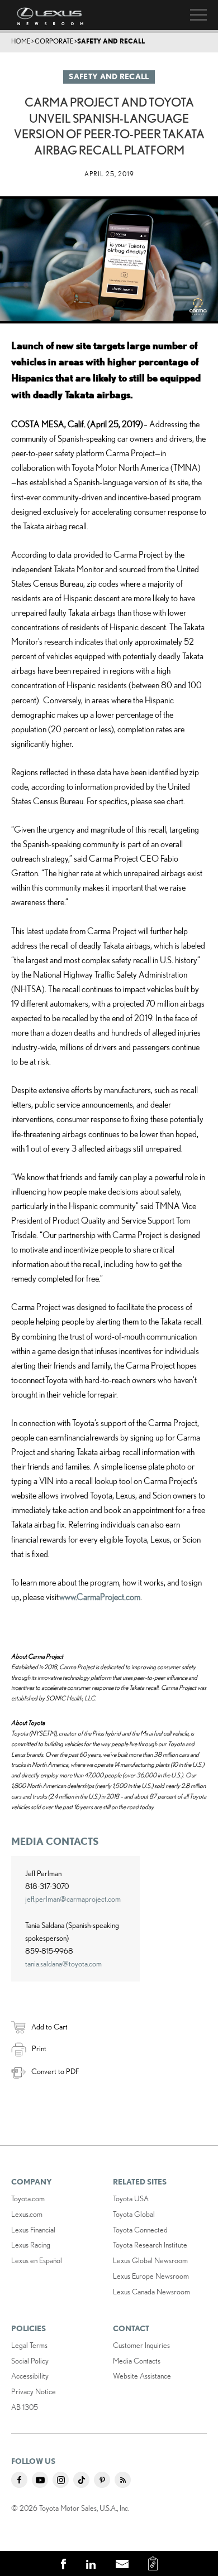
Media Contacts (137, 2361)
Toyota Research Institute (150, 2245)
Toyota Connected (140, 2230)
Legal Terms (29, 2345)
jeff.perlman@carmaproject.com (73, 1899)
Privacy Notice (34, 2391)
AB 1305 (25, 2407)
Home (21, 41)
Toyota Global (134, 2214)
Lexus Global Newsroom (150, 2260)
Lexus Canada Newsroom (151, 2292)
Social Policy (30, 2361)
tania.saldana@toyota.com (63, 1964)
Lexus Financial (33, 2230)
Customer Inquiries (141, 2345)
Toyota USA (131, 2198)
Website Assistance (142, 2376)
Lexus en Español (37, 2260)
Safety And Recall (111, 41)
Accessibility (30, 2376)
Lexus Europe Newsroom (151, 2276)
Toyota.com (28, 2198)
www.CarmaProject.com (100, 1597)
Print (39, 2048)
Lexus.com (27, 2214)
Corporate (54, 41)
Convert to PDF (55, 2071)
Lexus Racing (31, 2245)
